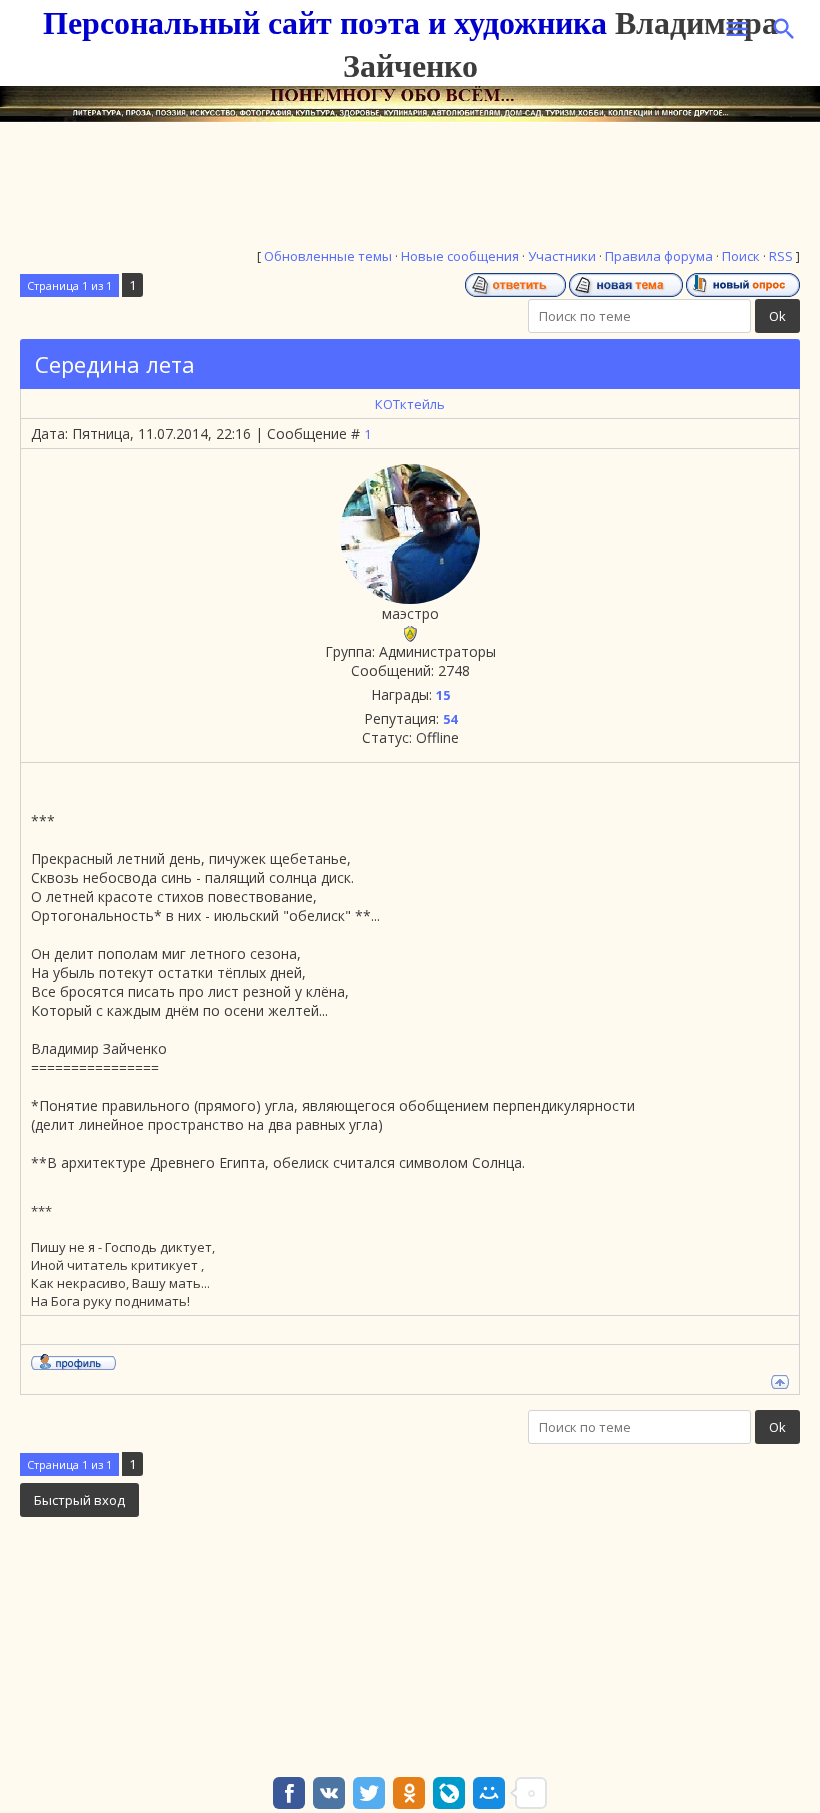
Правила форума (659, 256)
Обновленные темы (328, 256)
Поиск (741, 256)
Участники (562, 256)
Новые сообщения (460, 256)
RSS (781, 256)
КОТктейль (410, 404)
